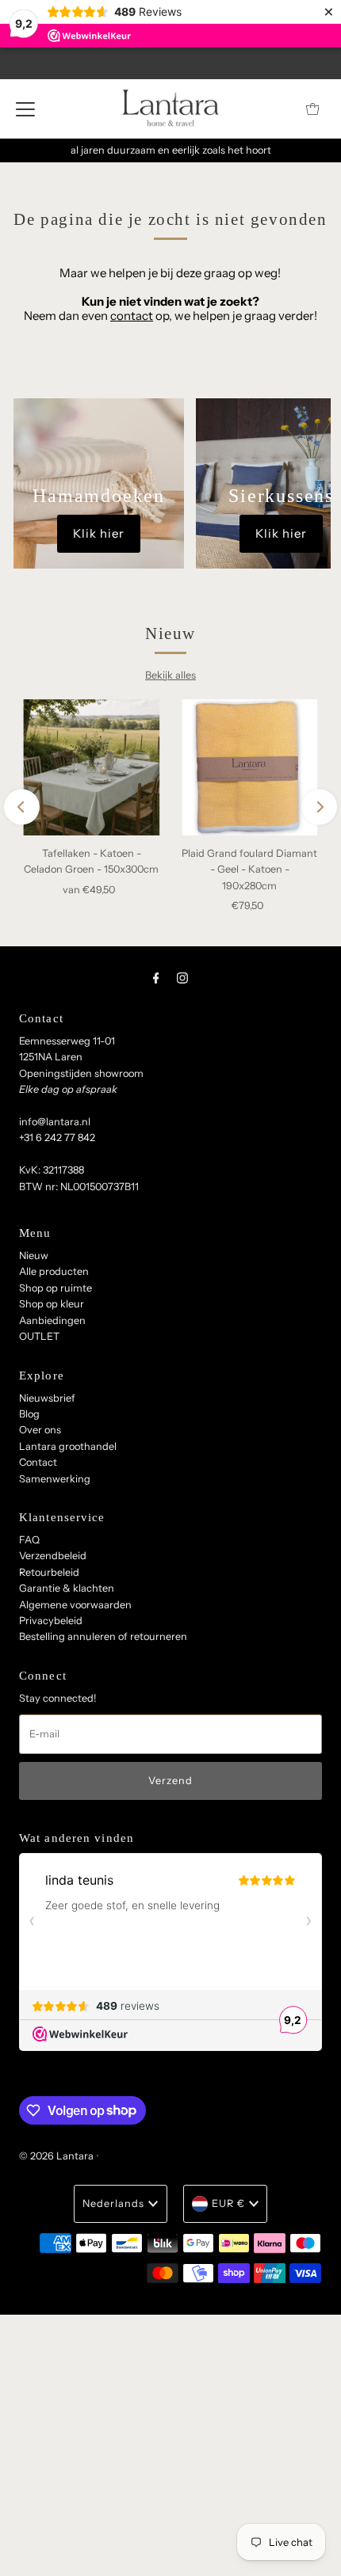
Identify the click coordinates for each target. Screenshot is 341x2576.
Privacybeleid (51, 1621)
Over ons (40, 1430)
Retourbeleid (49, 1572)
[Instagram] (182, 978)
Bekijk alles (170, 675)
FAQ (29, 1540)
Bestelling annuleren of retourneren (103, 1636)
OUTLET (39, 1336)
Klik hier (99, 533)
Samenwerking (55, 1479)
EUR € (228, 2203)
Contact (38, 1462)
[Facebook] (156, 978)
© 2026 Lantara (56, 2156)
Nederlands (113, 2203)
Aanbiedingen (52, 1320)
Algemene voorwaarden (75, 1605)
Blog (29, 1414)
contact (132, 316)
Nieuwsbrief (47, 1398)
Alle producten (54, 1271)
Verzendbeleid (53, 1556)
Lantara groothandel (68, 1446)
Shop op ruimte (56, 1288)
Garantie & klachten (67, 1588)
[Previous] (22, 807)
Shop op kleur (52, 1304)
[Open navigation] (25, 108)
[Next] (319, 807)
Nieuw (34, 1256)
